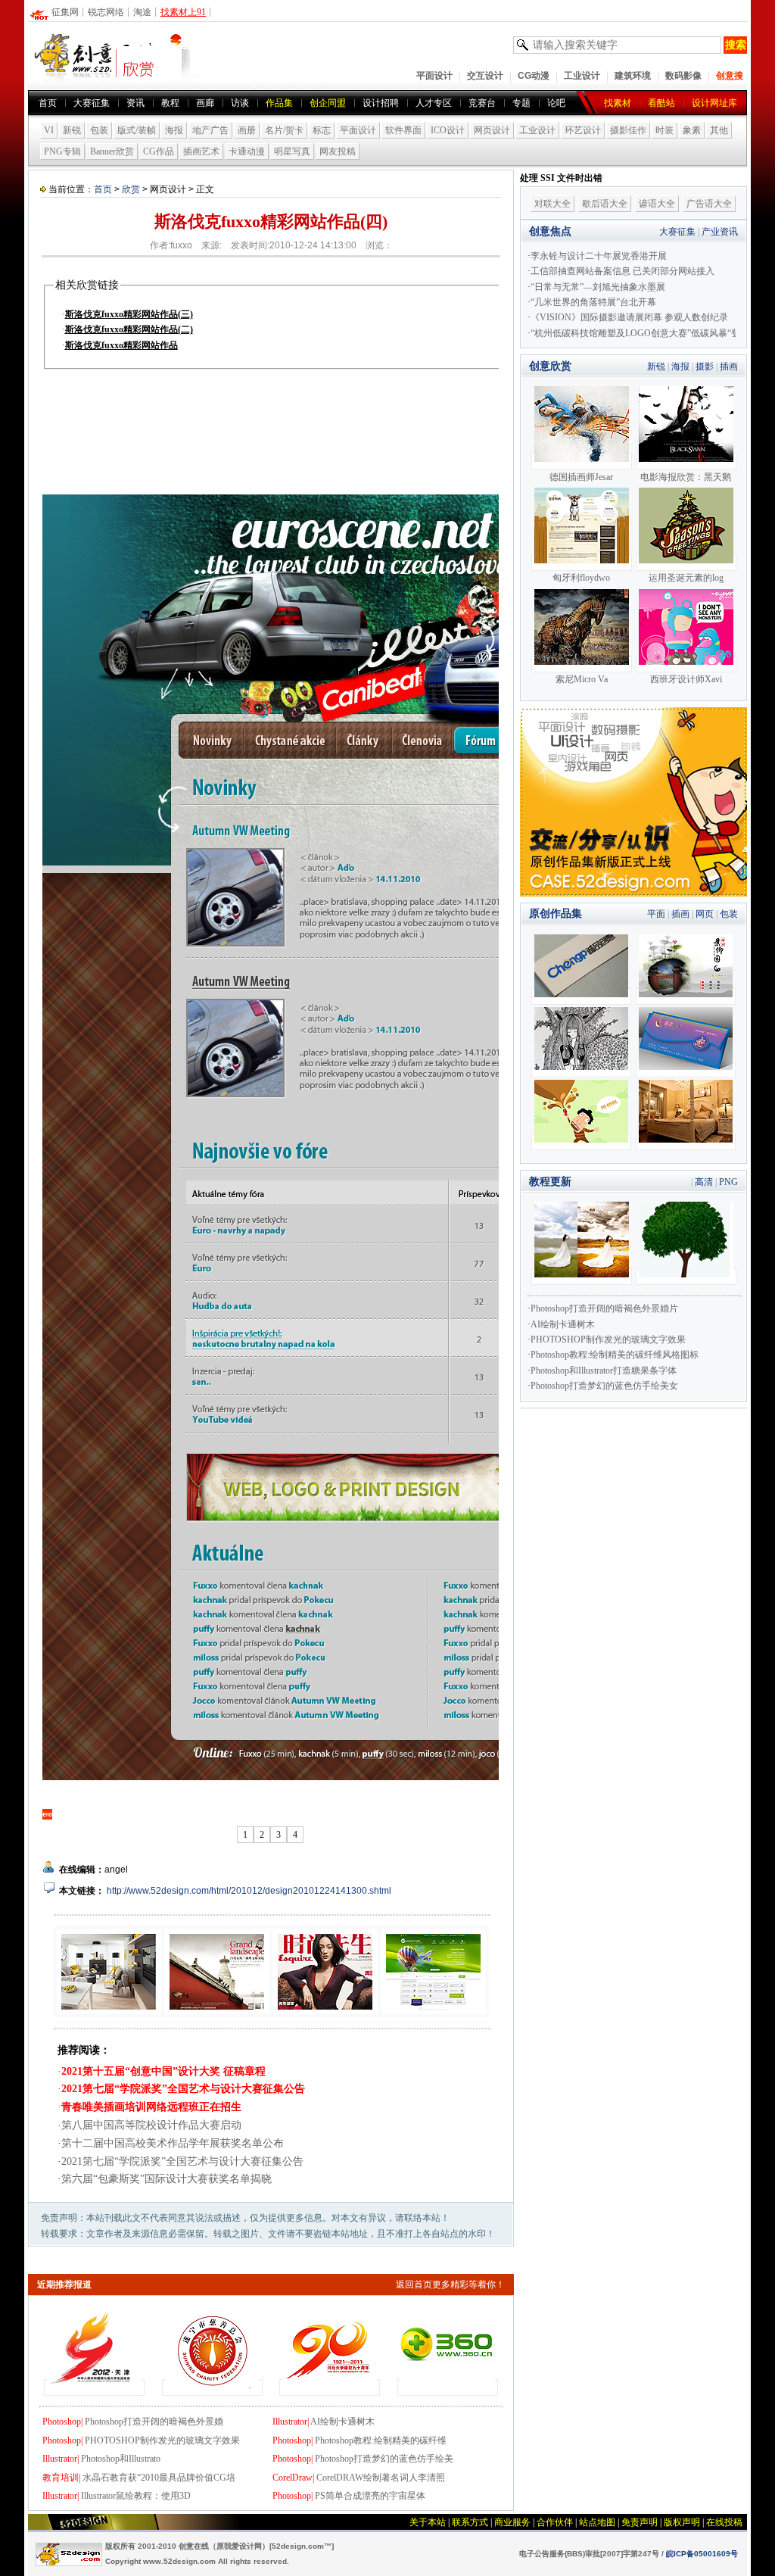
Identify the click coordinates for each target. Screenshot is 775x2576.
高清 (704, 1182)
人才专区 (434, 103)
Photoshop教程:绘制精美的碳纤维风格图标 (615, 1355)
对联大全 (552, 204)
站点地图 (597, 2522)
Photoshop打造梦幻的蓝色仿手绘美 (384, 2459)
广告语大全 (709, 204)
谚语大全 (657, 204)
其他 (719, 130)
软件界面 (403, 130)
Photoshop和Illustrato (121, 2459)
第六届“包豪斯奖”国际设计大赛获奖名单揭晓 (167, 2179)
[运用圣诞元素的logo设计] (686, 563)
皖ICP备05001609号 (702, 2554)
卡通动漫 (247, 151)
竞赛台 (482, 103)
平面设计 (434, 76)
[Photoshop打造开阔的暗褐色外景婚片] (582, 1277)
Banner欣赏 (112, 151)
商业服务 (512, 2522)
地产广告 (210, 130)
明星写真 (292, 151)
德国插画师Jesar (581, 477)
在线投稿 (724, 2522)
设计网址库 (714, 103)
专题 (521, 103)
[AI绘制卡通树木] (686, 1277)
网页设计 (492, 130)
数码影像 (683, 76)
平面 (656, 914)
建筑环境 (633, 76)
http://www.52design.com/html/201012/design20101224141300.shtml (249, 1891)
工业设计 (582, 76)
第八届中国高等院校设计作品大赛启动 (151, 2125)
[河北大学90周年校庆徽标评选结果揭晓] (330, 2387)
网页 (705, 914)
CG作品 (159, 151)
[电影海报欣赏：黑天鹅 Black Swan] (686, 461)
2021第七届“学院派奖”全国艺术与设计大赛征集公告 (182, 2161)
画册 (247, 130)
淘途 (142, 12)
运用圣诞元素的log (686, 578)
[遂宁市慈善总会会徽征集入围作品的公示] (212, 2387)
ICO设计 (448, 130)
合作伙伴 (555, 2522)
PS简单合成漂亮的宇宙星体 (370, 2496)
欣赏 (131, 189)
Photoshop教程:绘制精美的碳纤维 (381, 2440)
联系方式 (470, 2522)
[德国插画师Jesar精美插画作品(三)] (582, 461)
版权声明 (682, 2522)
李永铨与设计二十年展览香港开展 (599, 256)
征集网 (65, 12)
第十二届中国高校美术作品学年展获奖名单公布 (173, 2143)
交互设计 (485, 76)
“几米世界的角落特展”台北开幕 (593, 302)
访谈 (240, 103)
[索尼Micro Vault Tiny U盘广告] (582, 664)
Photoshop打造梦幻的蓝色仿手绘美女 (604, 1386)
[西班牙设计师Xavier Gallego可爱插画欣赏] (686, 664)
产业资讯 (720, 232)
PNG (728, 1182)
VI (49, 130)
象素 (692, 130)
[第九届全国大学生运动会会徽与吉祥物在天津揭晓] (94, 2387)
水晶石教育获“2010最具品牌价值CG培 (159, 2478)
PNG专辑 (62, 151)
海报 (174, 130)
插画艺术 (201, 151)
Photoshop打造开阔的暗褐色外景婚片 (604, 1308)
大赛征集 (92, 103)
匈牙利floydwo (581, 578)
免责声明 (640, 2522)
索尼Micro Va (582, 679)
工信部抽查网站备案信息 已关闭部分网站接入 (622, 271)
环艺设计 (583, 130)
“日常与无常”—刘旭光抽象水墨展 (598, 287)
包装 (99, 130)
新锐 (72, 130)
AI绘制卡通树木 (342, 2422)
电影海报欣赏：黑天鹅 (686, 477)
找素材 (618, 103)
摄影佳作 (628, 130)
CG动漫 (534, 76)
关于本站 (428, 2522)
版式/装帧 (137, 130)
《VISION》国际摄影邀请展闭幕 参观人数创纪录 (629, 317)
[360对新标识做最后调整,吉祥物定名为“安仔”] (448, 2387)
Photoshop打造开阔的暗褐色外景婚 (154, 2422)
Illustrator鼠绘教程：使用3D (136, 2496)
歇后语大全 (605, 204)
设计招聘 (381, 103)
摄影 (705, 366)
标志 (322, 130)
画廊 (205, 103)
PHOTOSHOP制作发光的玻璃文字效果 (162, 2440)
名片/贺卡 (284, 130)
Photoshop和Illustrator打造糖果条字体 (604, 1371)
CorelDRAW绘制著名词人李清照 (381, 2478)
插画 (729, 366)
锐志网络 (106, 12)
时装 (665, 130)
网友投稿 (338, 151)
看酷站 (661, 103)
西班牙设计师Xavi (686, 679)
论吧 (556, 103)
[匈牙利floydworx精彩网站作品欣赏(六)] (582, 563)
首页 (48, 103)
